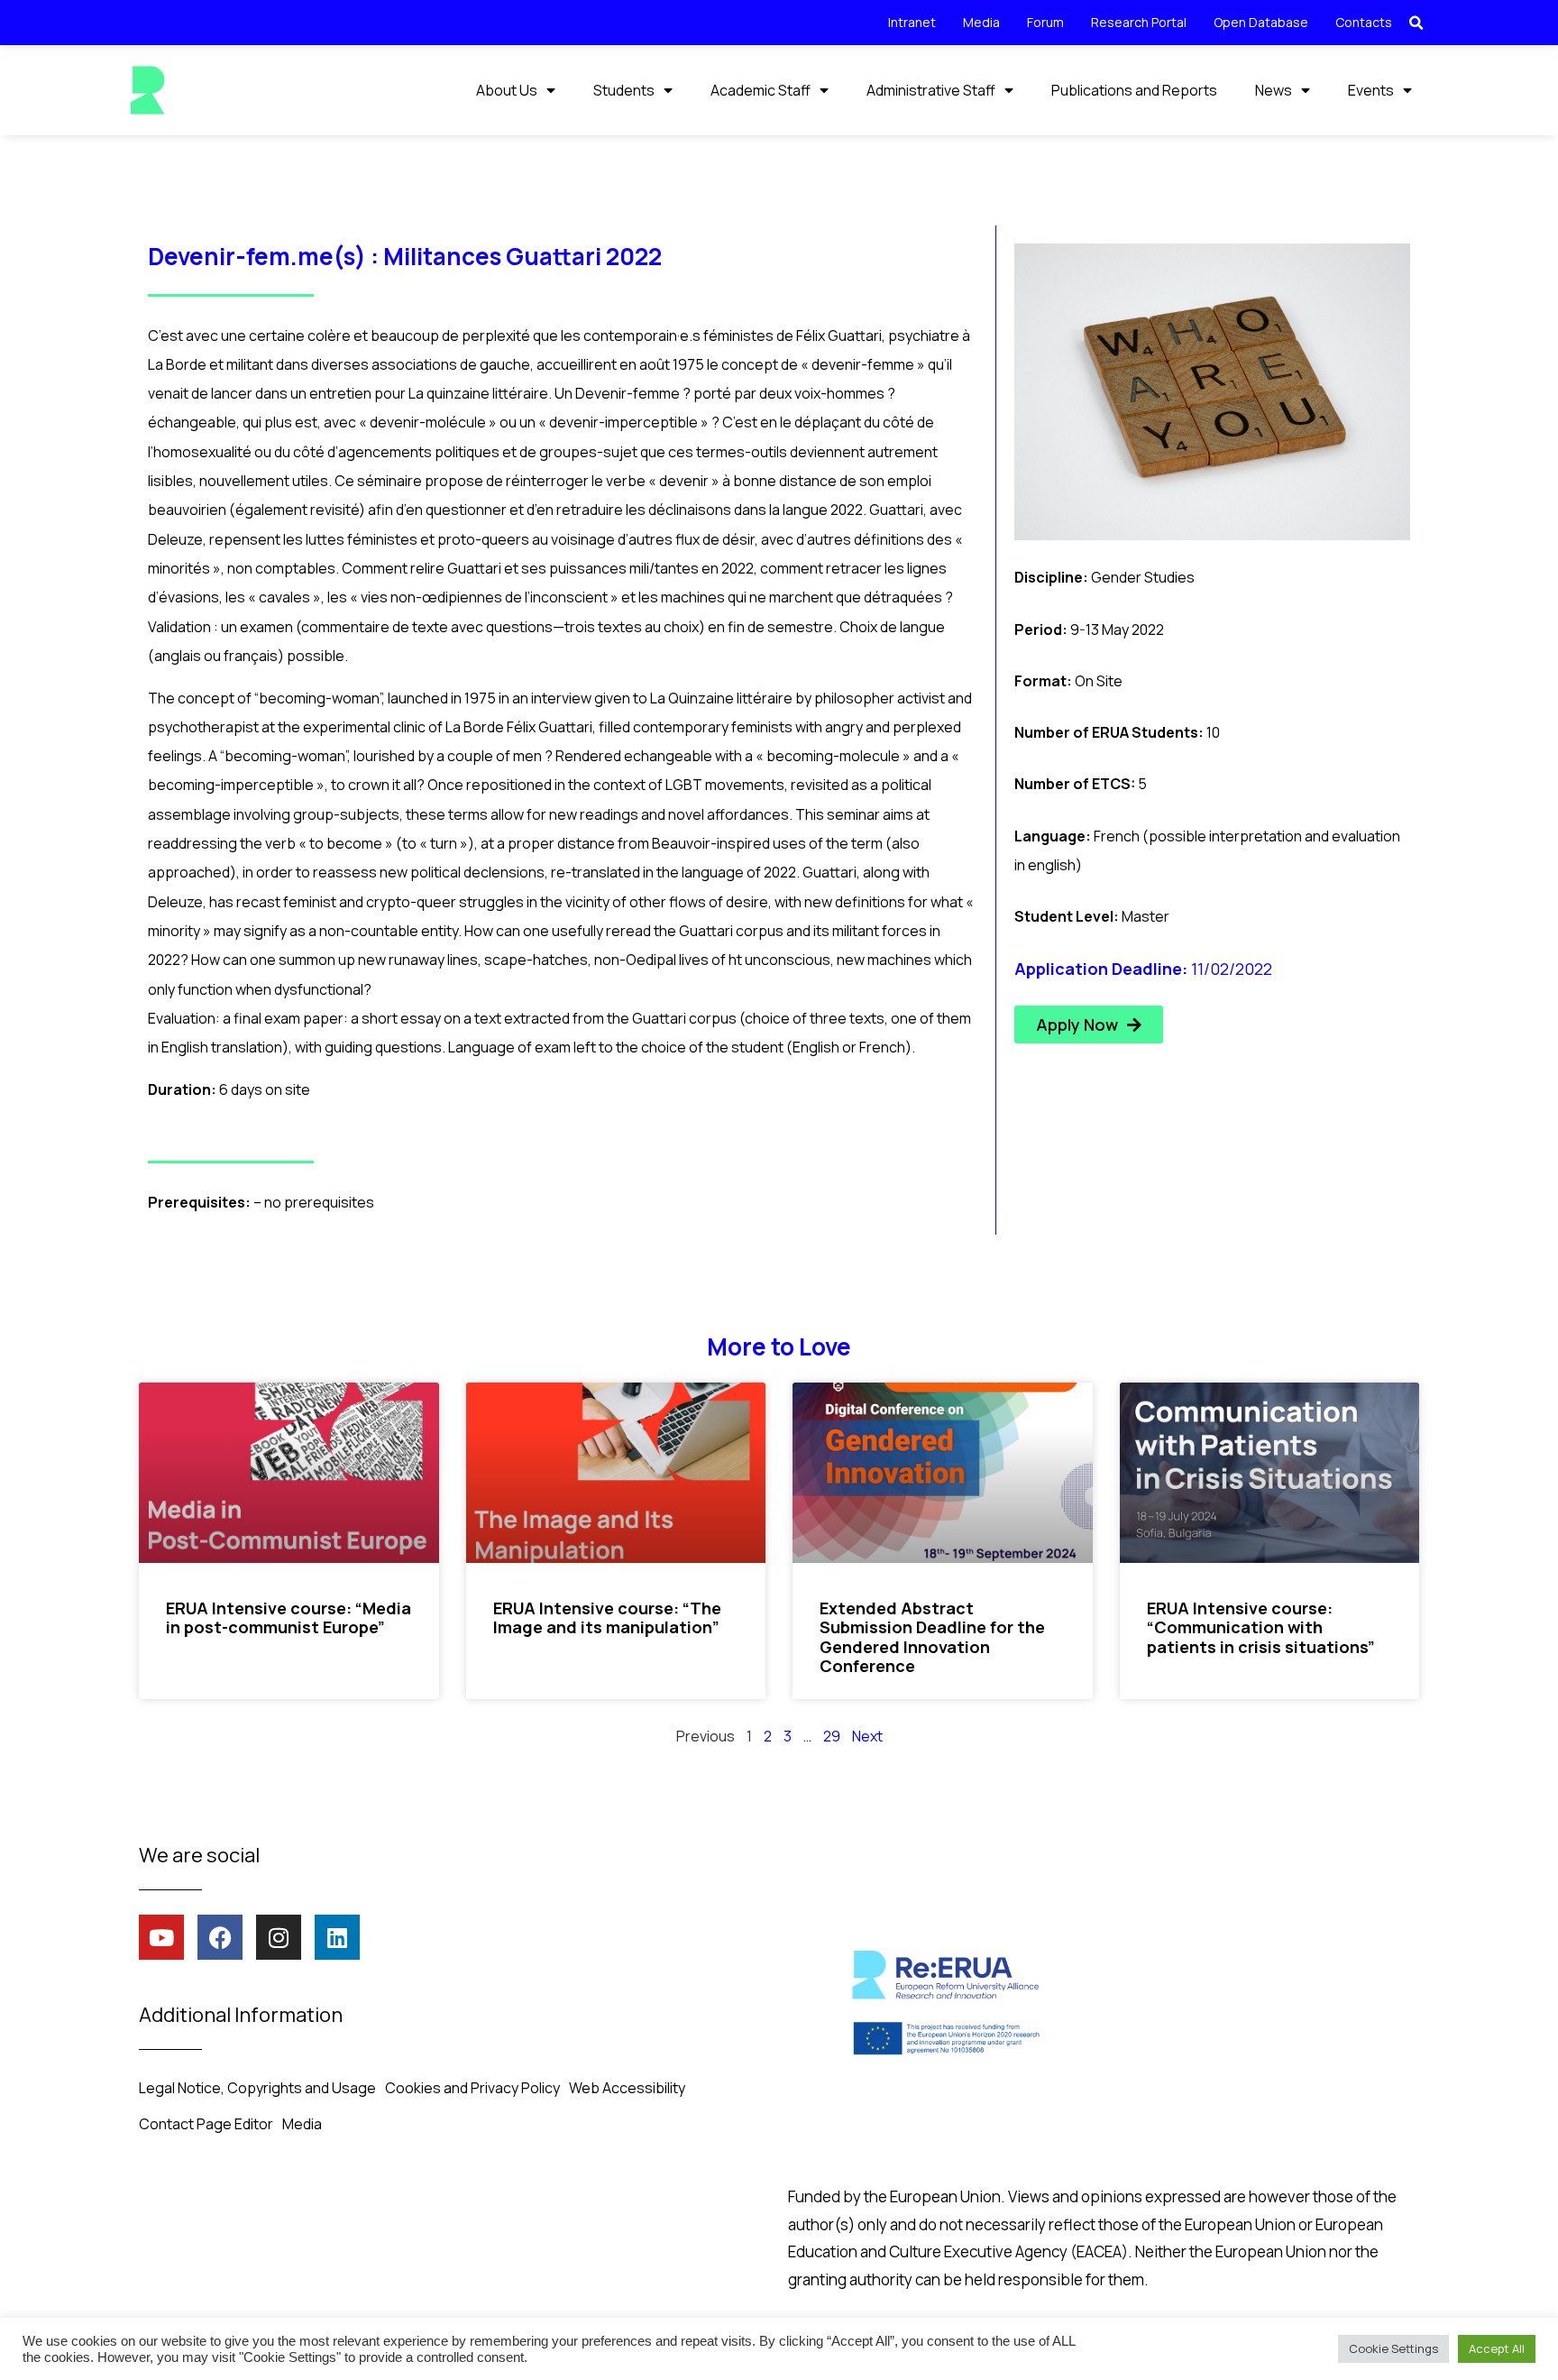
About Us (507, 90)
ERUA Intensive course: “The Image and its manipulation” (607, 1618)
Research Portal (1139, 22)
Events (1371, 90)
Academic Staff (761, 90)
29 (832, 1736)
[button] (1416, 23)
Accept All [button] (1497, 2348)
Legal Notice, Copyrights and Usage (257, 2088)
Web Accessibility (627, 2088)
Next (867, 1736)
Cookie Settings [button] (1393, 2348)
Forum (1045, 22)
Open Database (1261, 22)
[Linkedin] (337, 1937)
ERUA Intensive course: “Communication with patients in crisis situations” (1261, 1627)
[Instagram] (279, 1937)
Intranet (912, 22)
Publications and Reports (1134, 90)
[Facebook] (220, 1937)
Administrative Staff (931, 90)
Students (624, 90)
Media (981, 22)
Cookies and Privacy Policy (472, 2088)
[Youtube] (161, 1937)
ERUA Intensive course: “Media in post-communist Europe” (289, 1618)
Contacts (1364, 22)
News (1274, 90)
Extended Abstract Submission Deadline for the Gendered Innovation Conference (932, 1637)
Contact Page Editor (206, 2124)
